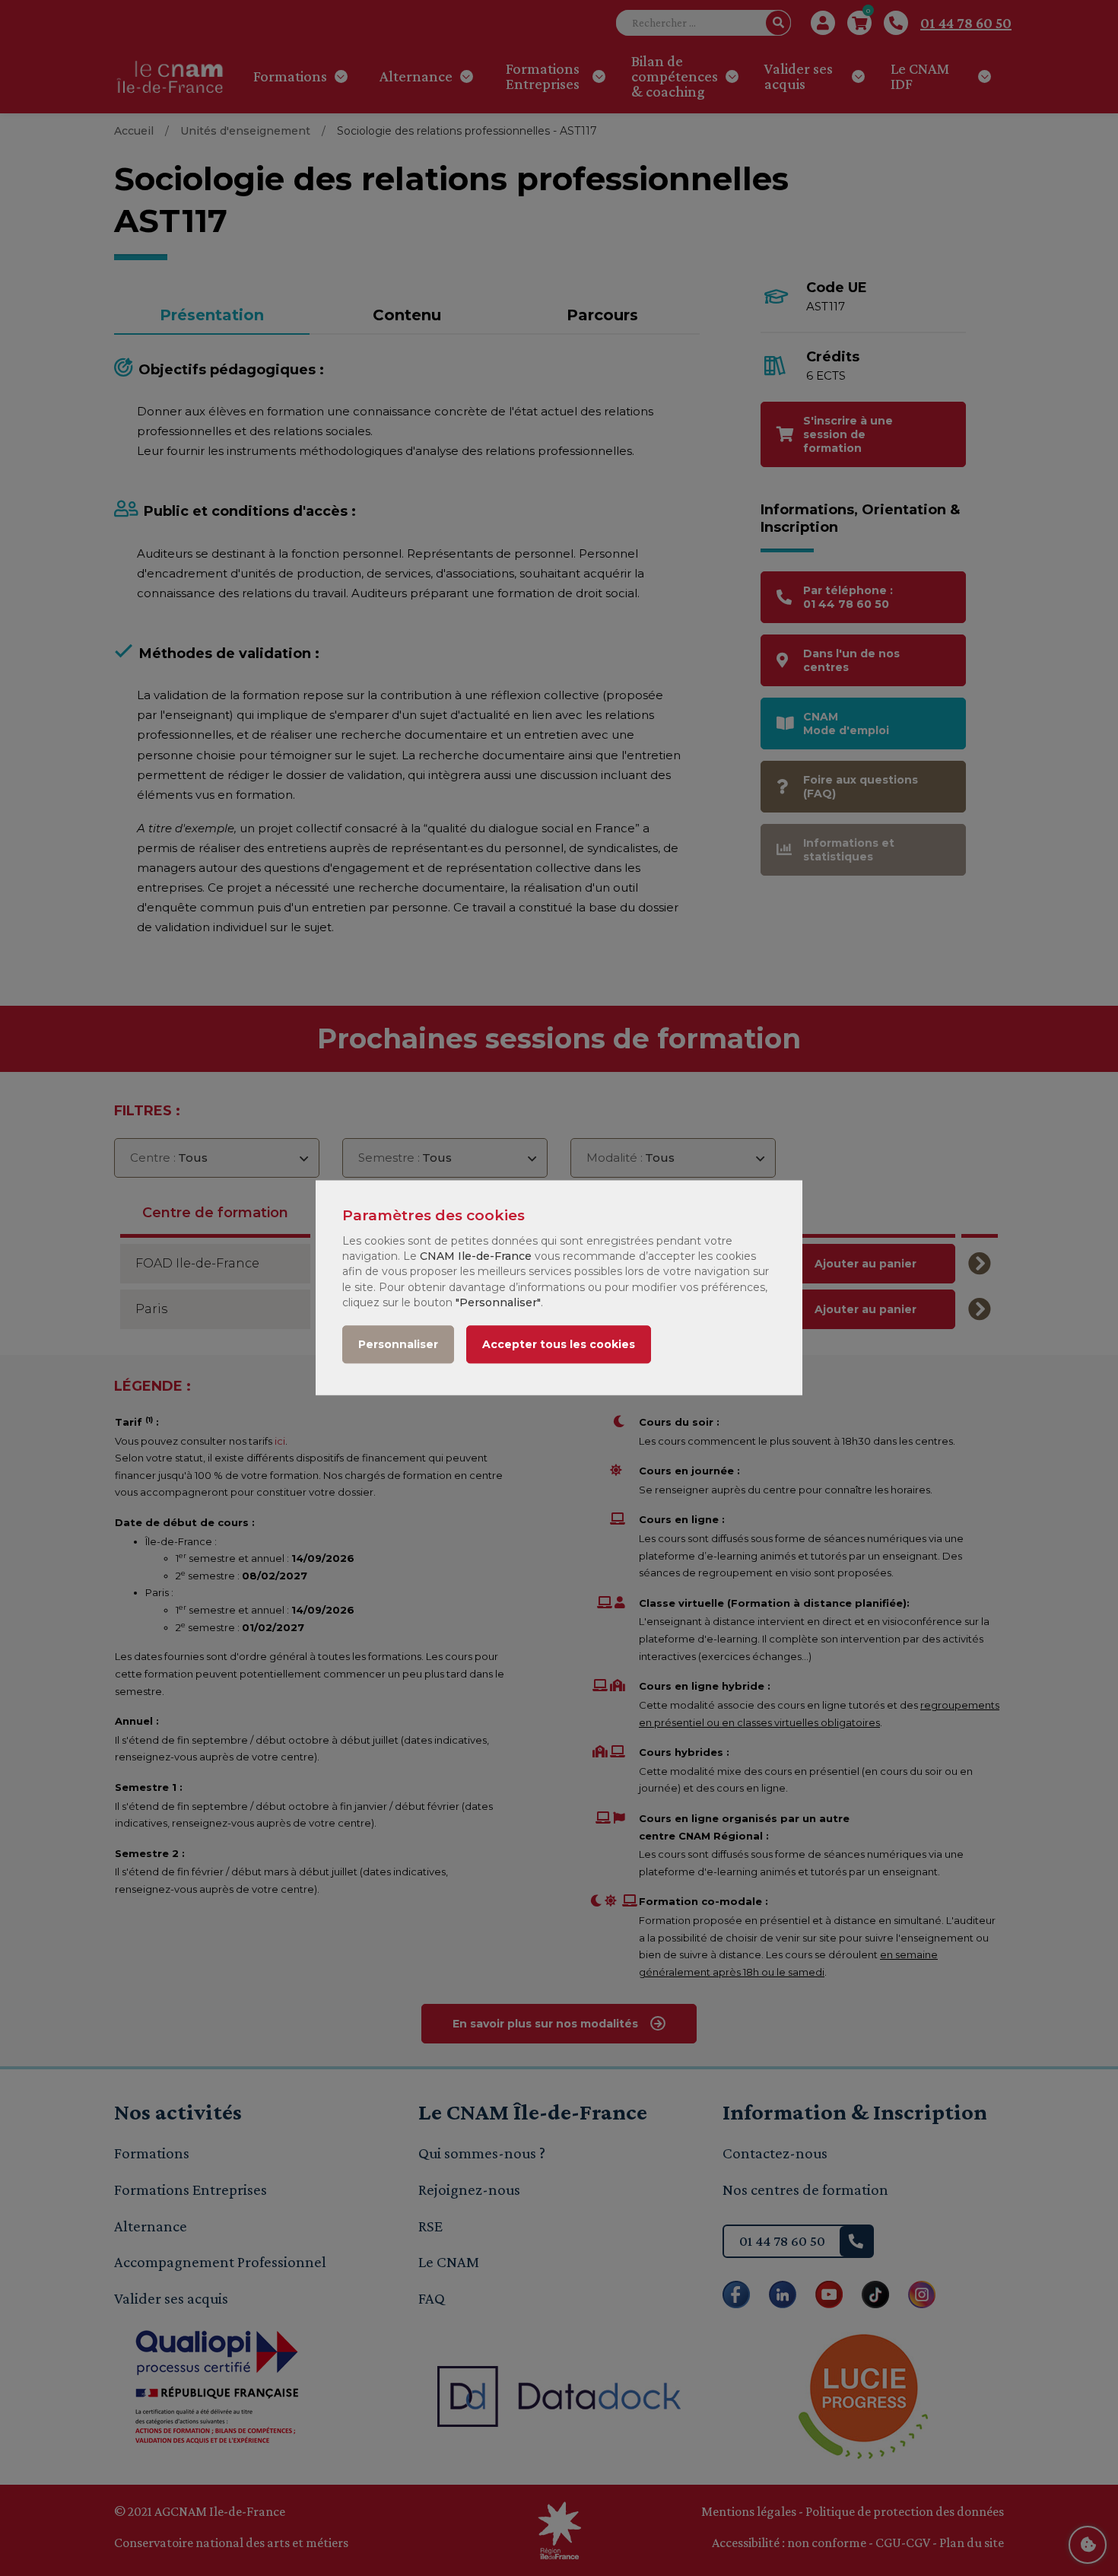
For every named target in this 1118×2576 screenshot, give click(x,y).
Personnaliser (398, 1345)
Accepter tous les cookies (559, 1345)
